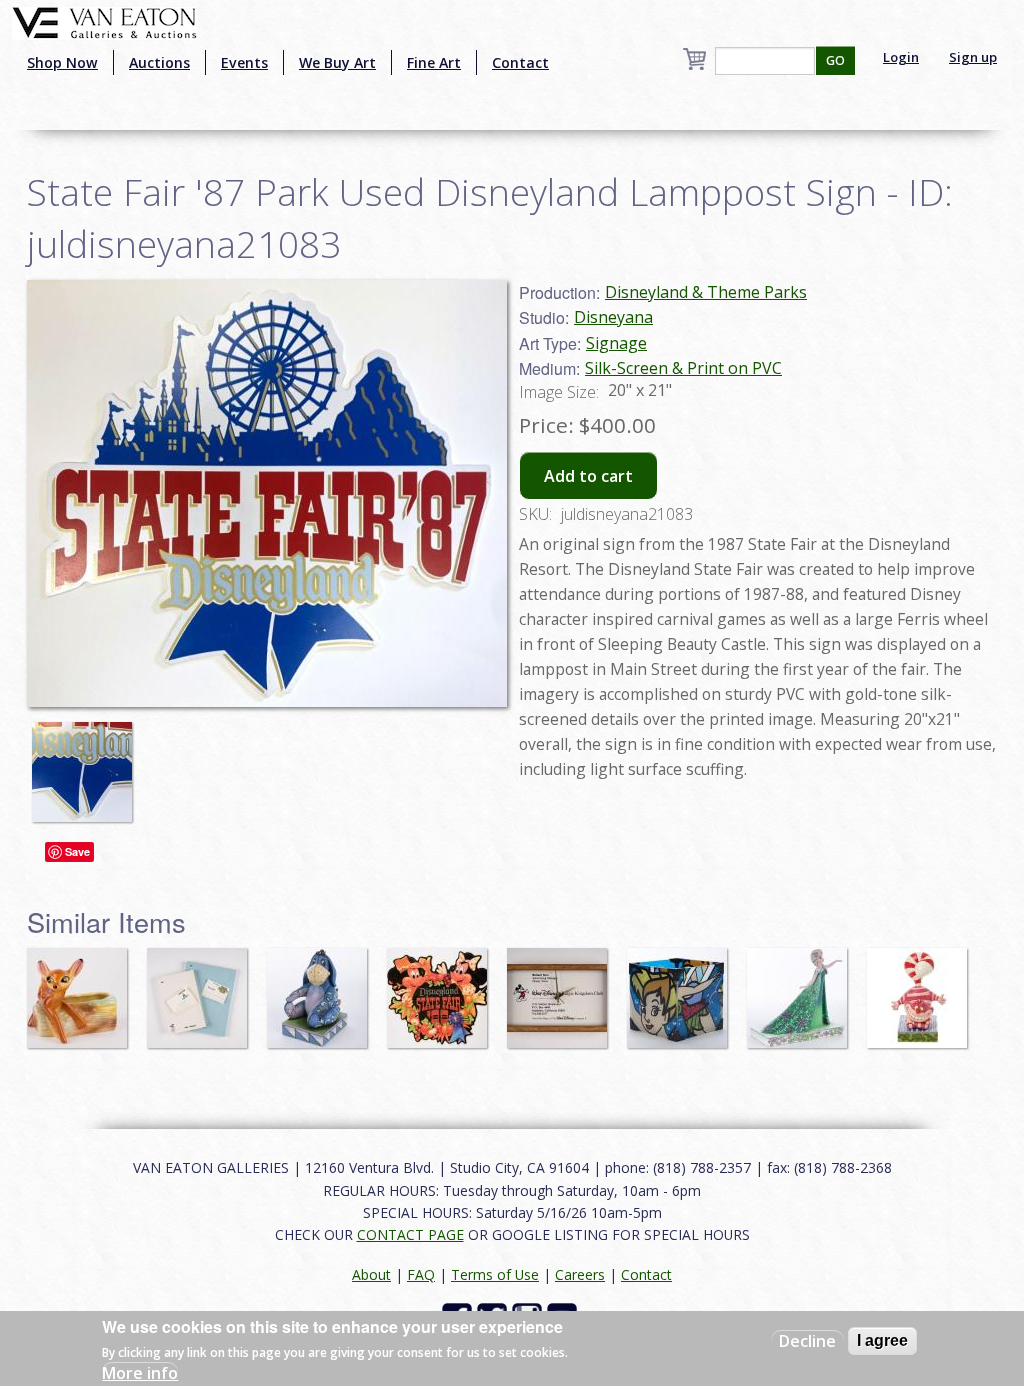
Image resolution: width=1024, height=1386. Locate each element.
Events (244, 62)
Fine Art (434, 62)
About (371, 1274)
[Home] (104, 21)
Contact (520, 62)
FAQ (421, 1274)
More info (140, 1373)
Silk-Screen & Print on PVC (683, 368)
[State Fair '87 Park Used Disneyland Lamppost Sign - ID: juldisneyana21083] (87, 762)
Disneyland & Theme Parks (706, 292)
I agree (882, 1340)
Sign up (973, 57)
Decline (807, 1341)
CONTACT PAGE (410, 1234)
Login (901, 57)
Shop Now (62, 62)
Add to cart (588, 476)
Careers (580, 1274)
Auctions (159, 62)
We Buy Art (337, 62)
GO (835, 60)
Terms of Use (495, 1274)
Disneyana (613, 317)
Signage (616, 343)
